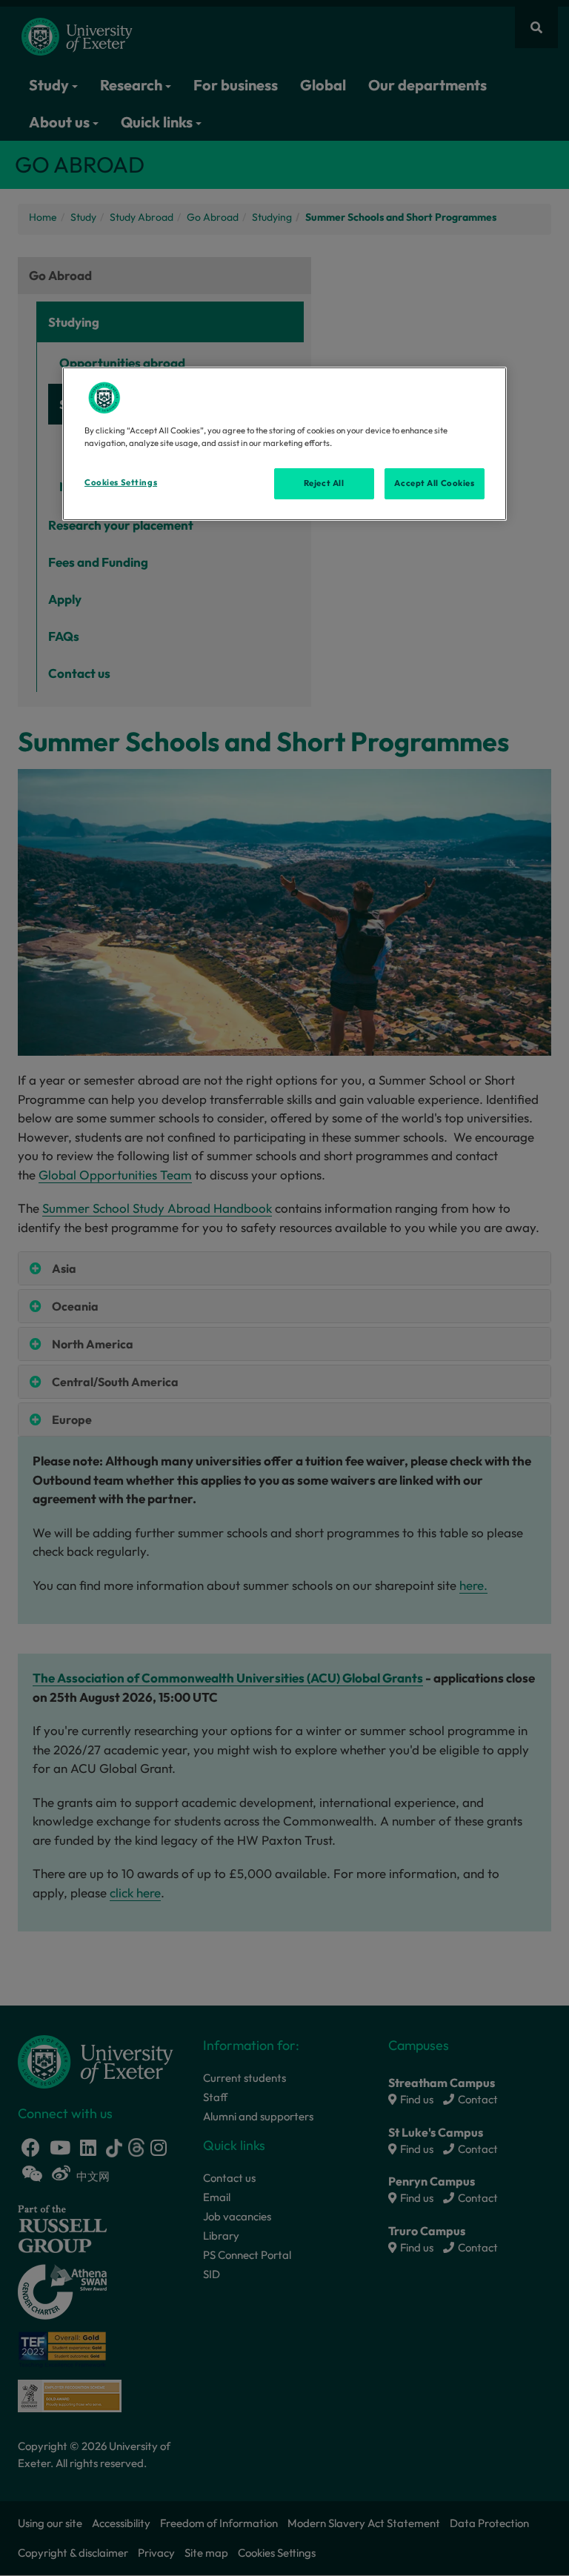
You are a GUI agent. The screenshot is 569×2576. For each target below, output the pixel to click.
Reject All (324, 483)
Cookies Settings (121, 482)
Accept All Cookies (434, 483)
